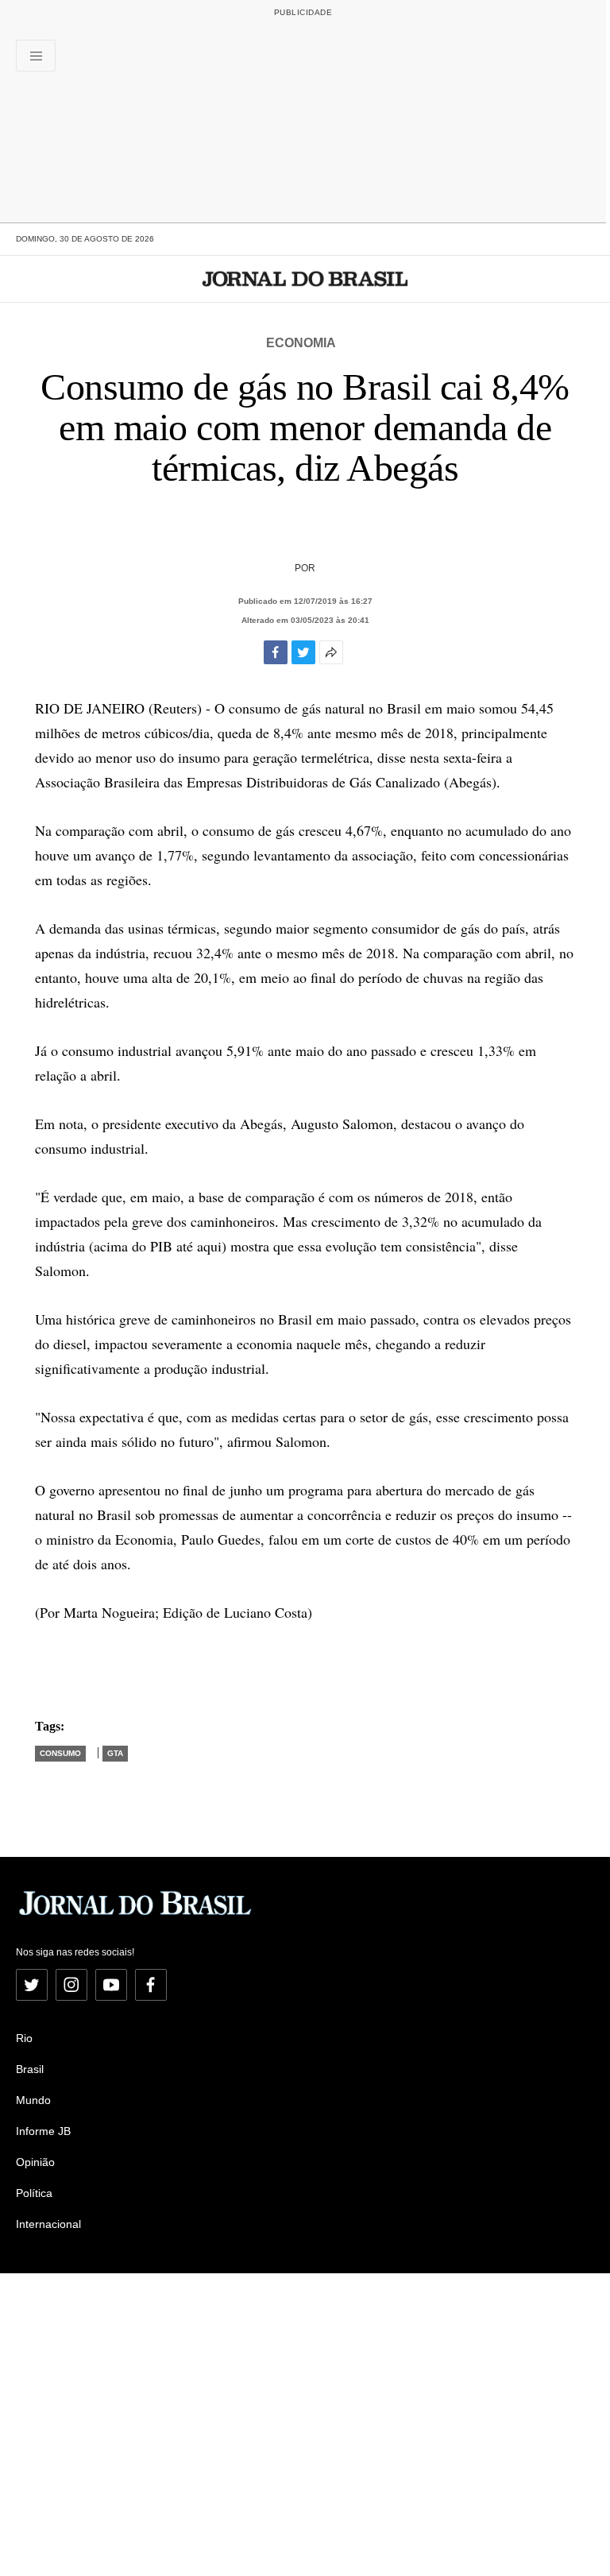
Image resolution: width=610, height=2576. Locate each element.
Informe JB (43, 2131)
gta (115, 1753)
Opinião (35, 2162)
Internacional (48, 2224)
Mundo (33, 2100)
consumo (60, 1753)
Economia (301, 343)
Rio (24, 2038)
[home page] (305, 279)
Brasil (30, 2069)
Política (34, 2193)
